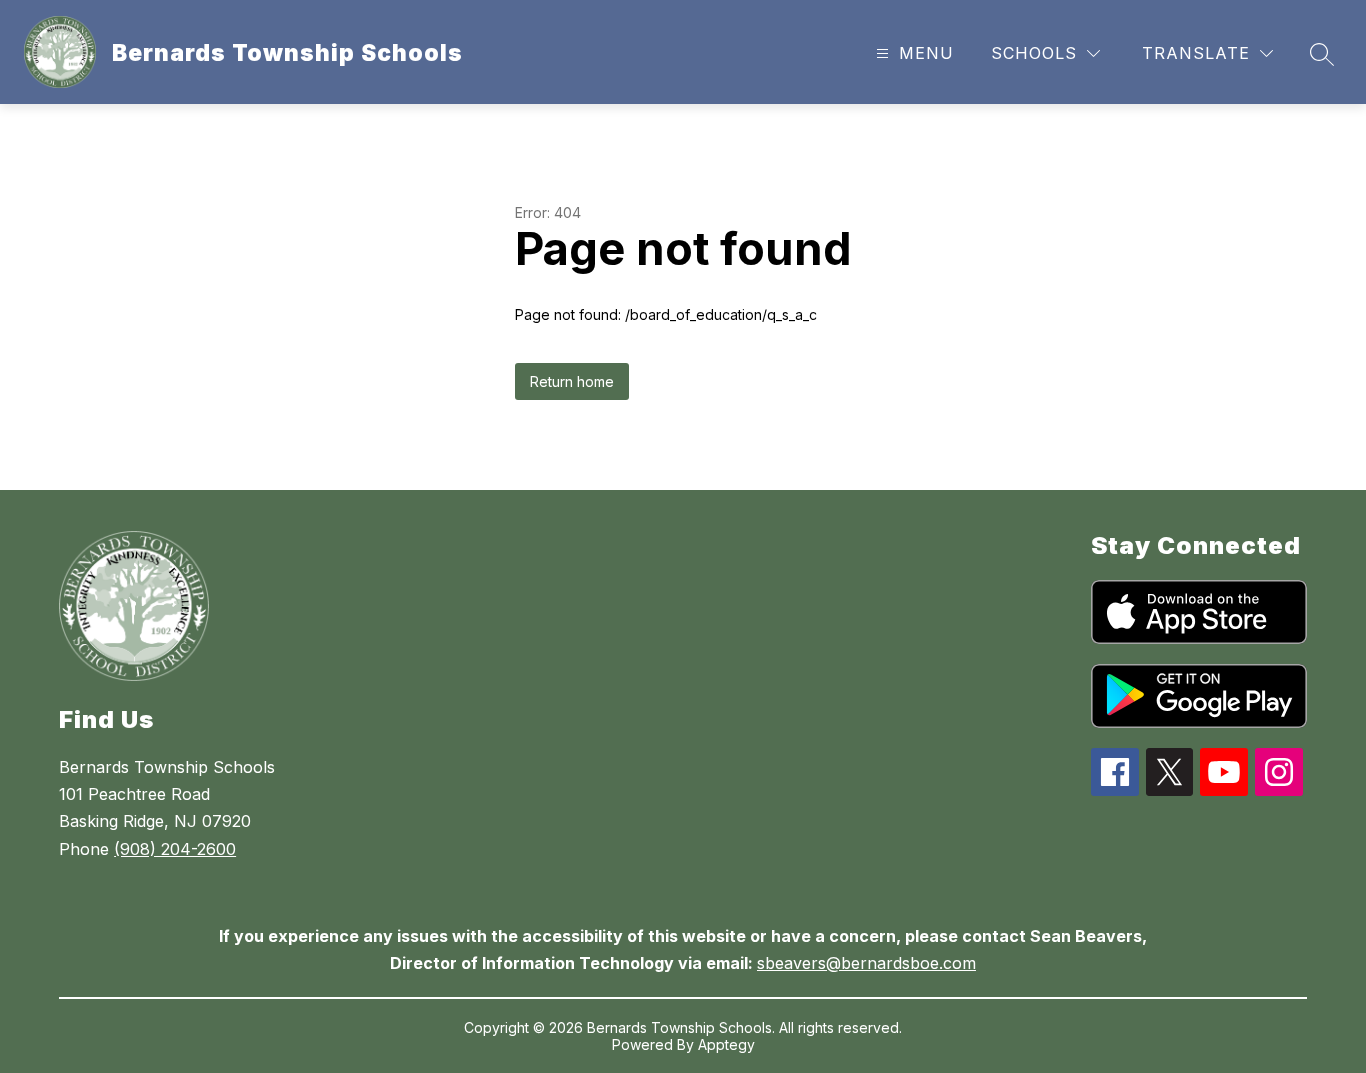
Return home (572, 381)
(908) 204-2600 (175, 849)
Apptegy (726, 1044)
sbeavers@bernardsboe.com (866, 963)
